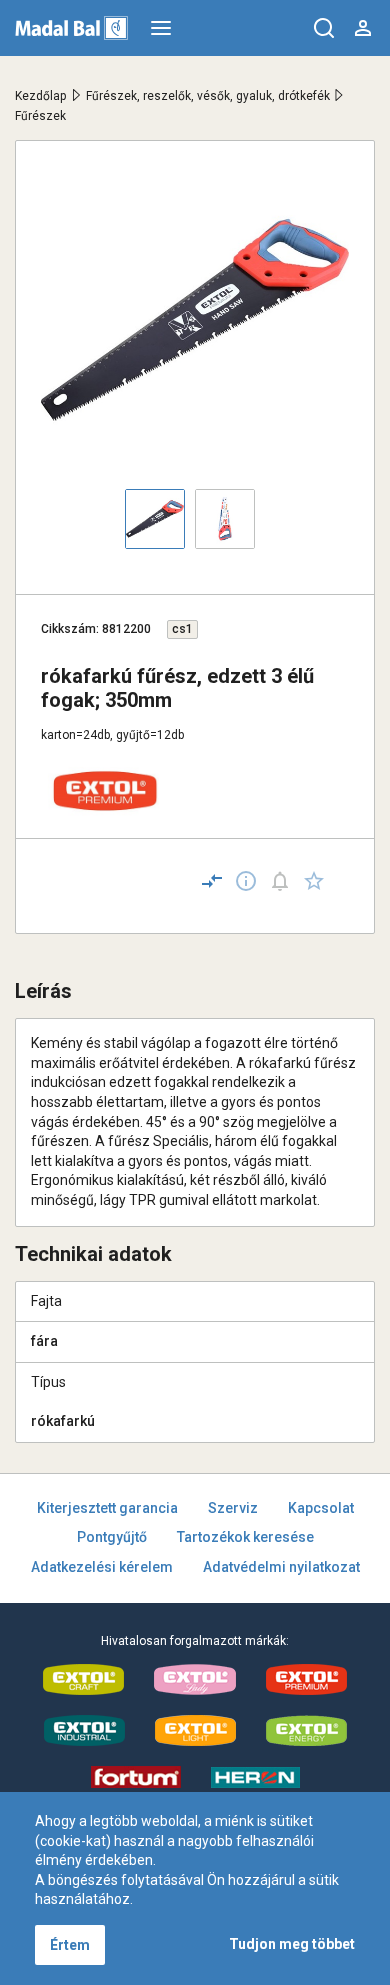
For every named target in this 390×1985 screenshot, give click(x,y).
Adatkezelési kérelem (102, 1567)
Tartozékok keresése (245, 1537)
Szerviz (233, 1508)
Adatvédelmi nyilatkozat (281, 1567)
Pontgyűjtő (112, 1537)
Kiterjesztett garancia (107, 1508)
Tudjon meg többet (292, 1944)
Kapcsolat (321, 1508)
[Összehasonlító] (212, 881)
